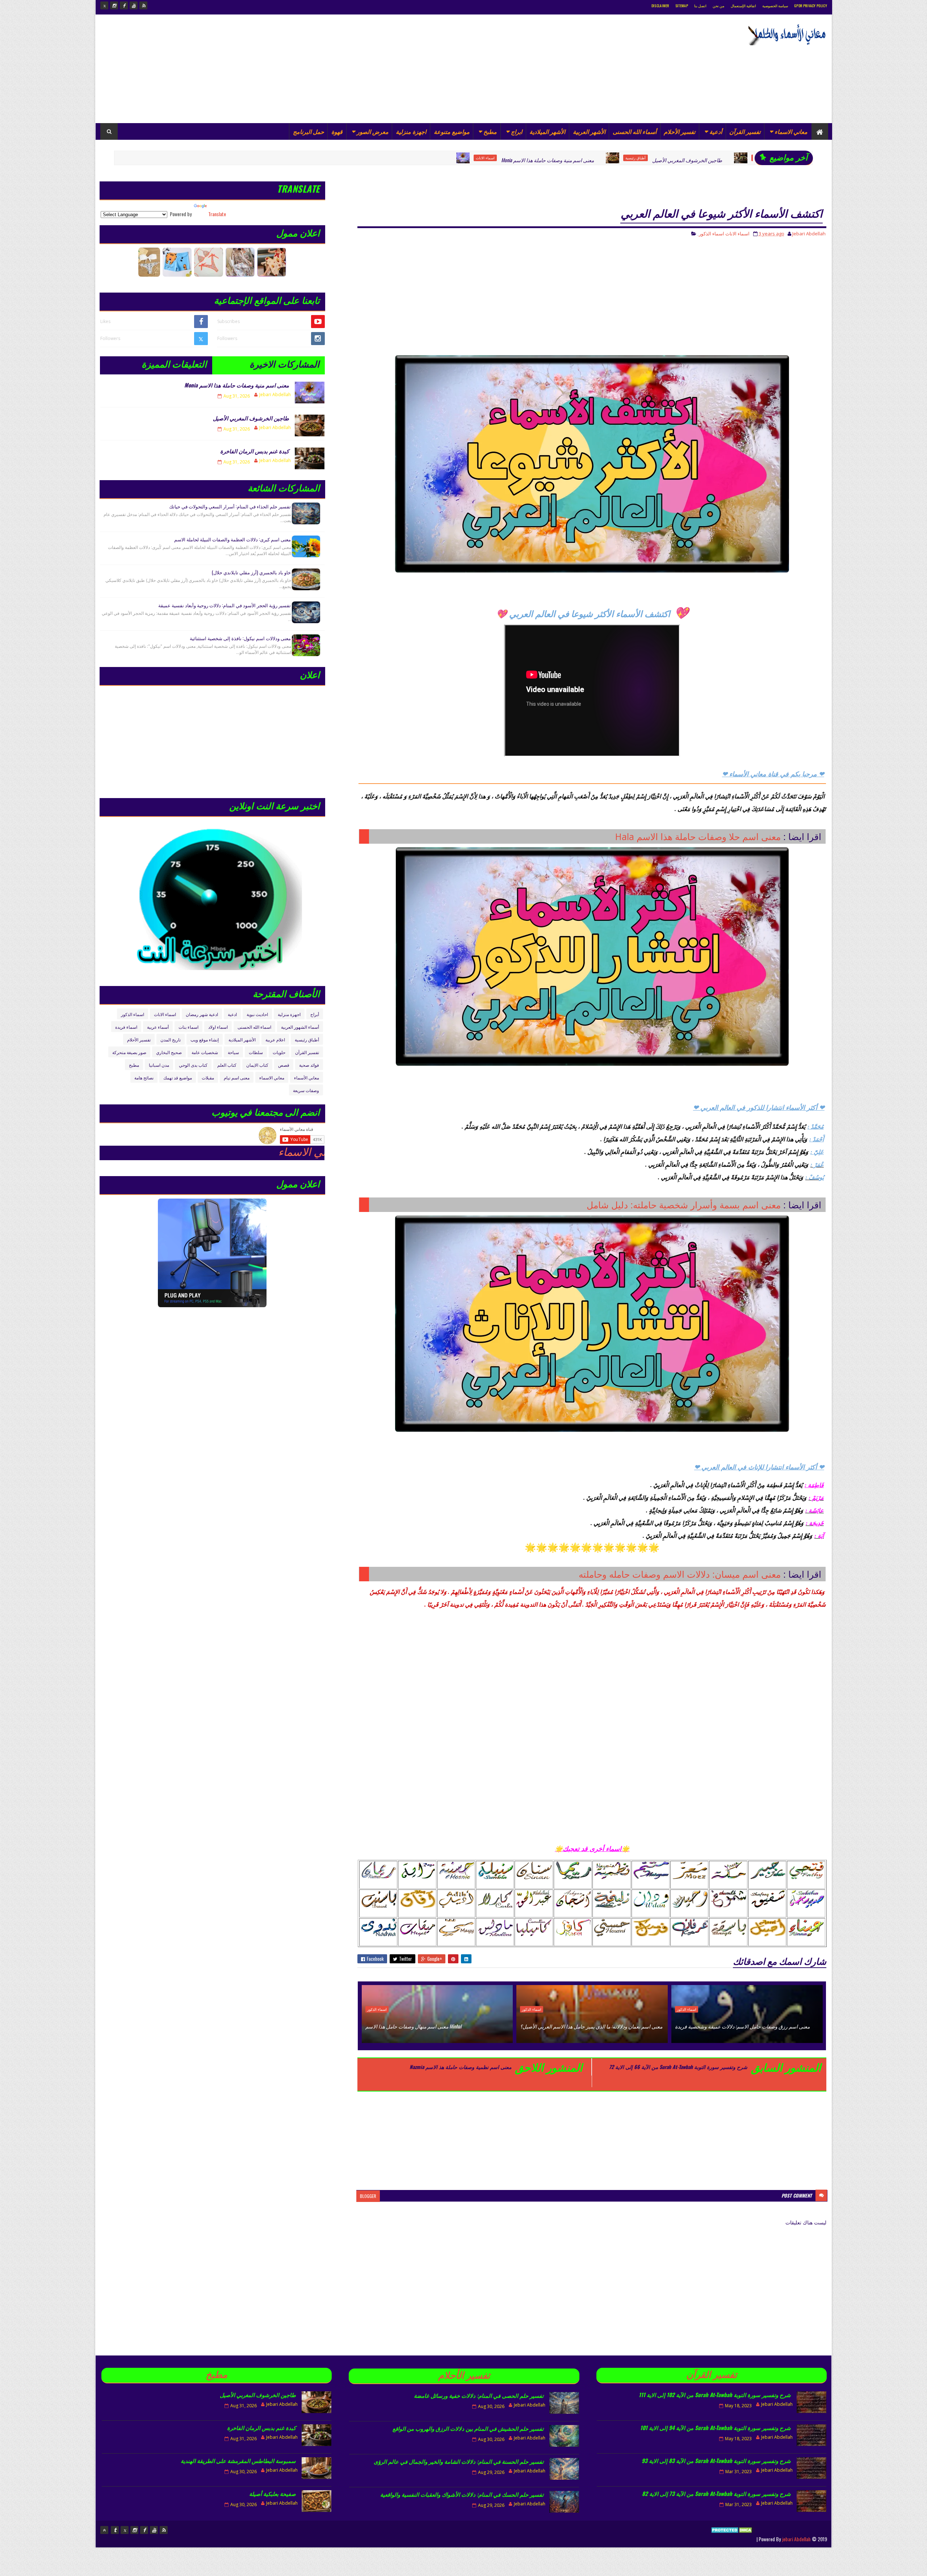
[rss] (143, 5)
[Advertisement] (232, 69)
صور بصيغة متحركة (129, 1052)
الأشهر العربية (589, 131)
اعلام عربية (275, 1039)
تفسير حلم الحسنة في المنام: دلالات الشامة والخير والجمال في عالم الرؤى (459, 2461)
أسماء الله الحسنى (635, 131)
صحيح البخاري (169, 1052)
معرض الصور (373, 131)
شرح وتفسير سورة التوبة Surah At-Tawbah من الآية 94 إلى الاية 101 (716, 2428)
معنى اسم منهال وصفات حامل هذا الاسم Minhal (413, 2026)
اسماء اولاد (218, 1027)
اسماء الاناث (340, 158)
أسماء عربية (158, 1027)
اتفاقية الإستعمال (743, 6)
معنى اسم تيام (237, 1077)
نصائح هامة (144, 1077)
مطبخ (490, 131)
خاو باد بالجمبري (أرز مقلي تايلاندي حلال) (251, 572)
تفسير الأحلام (679, 131)
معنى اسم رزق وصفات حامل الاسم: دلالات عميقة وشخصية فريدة (742, 2026)
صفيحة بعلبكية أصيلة (272, 2493)
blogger (368, 2196)
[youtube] (134, 5)
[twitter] (104, 5)
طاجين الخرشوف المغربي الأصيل (542, 160)
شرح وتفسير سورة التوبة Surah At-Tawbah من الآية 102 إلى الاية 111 (715, 2395)
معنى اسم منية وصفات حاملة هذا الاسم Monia (402, 160)
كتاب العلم (227, 1065)
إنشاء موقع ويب (205, 1039)
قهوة (337, 131)
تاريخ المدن (171, 1039)
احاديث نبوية (257, 1014)
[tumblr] (115, 2530)
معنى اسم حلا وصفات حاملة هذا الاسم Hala (698, 836)
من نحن (718, 6)
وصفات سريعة (306, 1090)
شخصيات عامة (205, 1052)
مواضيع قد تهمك (178, 1077)
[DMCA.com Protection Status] (732, 2539)
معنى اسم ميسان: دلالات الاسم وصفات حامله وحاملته (680, 1574)
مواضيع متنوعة (452, 131)
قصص (284, 1065)
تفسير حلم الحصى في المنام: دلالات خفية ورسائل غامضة (479, 2395)
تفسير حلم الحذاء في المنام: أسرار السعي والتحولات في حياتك (230, 506)
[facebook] (124, 5)
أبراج (315, 1014)
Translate (217, 214)
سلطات (256, 1052)
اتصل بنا (700, 6)
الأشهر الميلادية (547, 131)
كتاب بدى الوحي (193, 1065)
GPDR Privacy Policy (811, 6)
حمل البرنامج (309, 131)
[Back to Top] (104, 2530)
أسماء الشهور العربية (300, 1027)
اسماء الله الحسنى (254, 1027)
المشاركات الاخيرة (284, 363)
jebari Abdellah (796, 2539)
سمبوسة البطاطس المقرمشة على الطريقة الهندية (238, 2460)
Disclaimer (660, 6)
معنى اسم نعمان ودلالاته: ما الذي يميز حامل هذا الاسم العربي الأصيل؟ (591, 2026)
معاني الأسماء (307, 1077)
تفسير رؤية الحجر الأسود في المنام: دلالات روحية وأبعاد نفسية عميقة (225, 605)
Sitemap (682, 6)
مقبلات (208, 1077)
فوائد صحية (309, 1065)
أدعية (716, 131)
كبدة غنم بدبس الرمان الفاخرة (666, 160)
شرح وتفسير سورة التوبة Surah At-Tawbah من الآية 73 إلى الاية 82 (716, 2493)
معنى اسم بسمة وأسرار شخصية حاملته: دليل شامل (684, 1205)
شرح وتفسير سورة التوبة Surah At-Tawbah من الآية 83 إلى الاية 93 (716, 2460)
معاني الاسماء (791, 131)
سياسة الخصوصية (775, 6)
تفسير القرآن (745, 131)
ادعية (232, 1014)
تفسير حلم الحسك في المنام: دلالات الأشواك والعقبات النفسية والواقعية (462, 2494)
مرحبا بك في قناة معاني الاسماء (148, 1152)
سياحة (233, 1052)
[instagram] (114, 5)
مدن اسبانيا (159, 1065)
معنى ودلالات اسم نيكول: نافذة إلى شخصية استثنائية (240, 638)
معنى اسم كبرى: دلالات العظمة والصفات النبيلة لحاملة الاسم (232, 539)
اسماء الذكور (712, 234)
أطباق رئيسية (490, 158)
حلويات (279, 1052)
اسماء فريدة (126, 1027)
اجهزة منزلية (411, 131)
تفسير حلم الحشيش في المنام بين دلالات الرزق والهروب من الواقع (468, 2428)
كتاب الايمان (257, 1065)
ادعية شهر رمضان (202, 1014)
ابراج (517, 131)
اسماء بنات (188, 1027)
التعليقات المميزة (174, 363)
